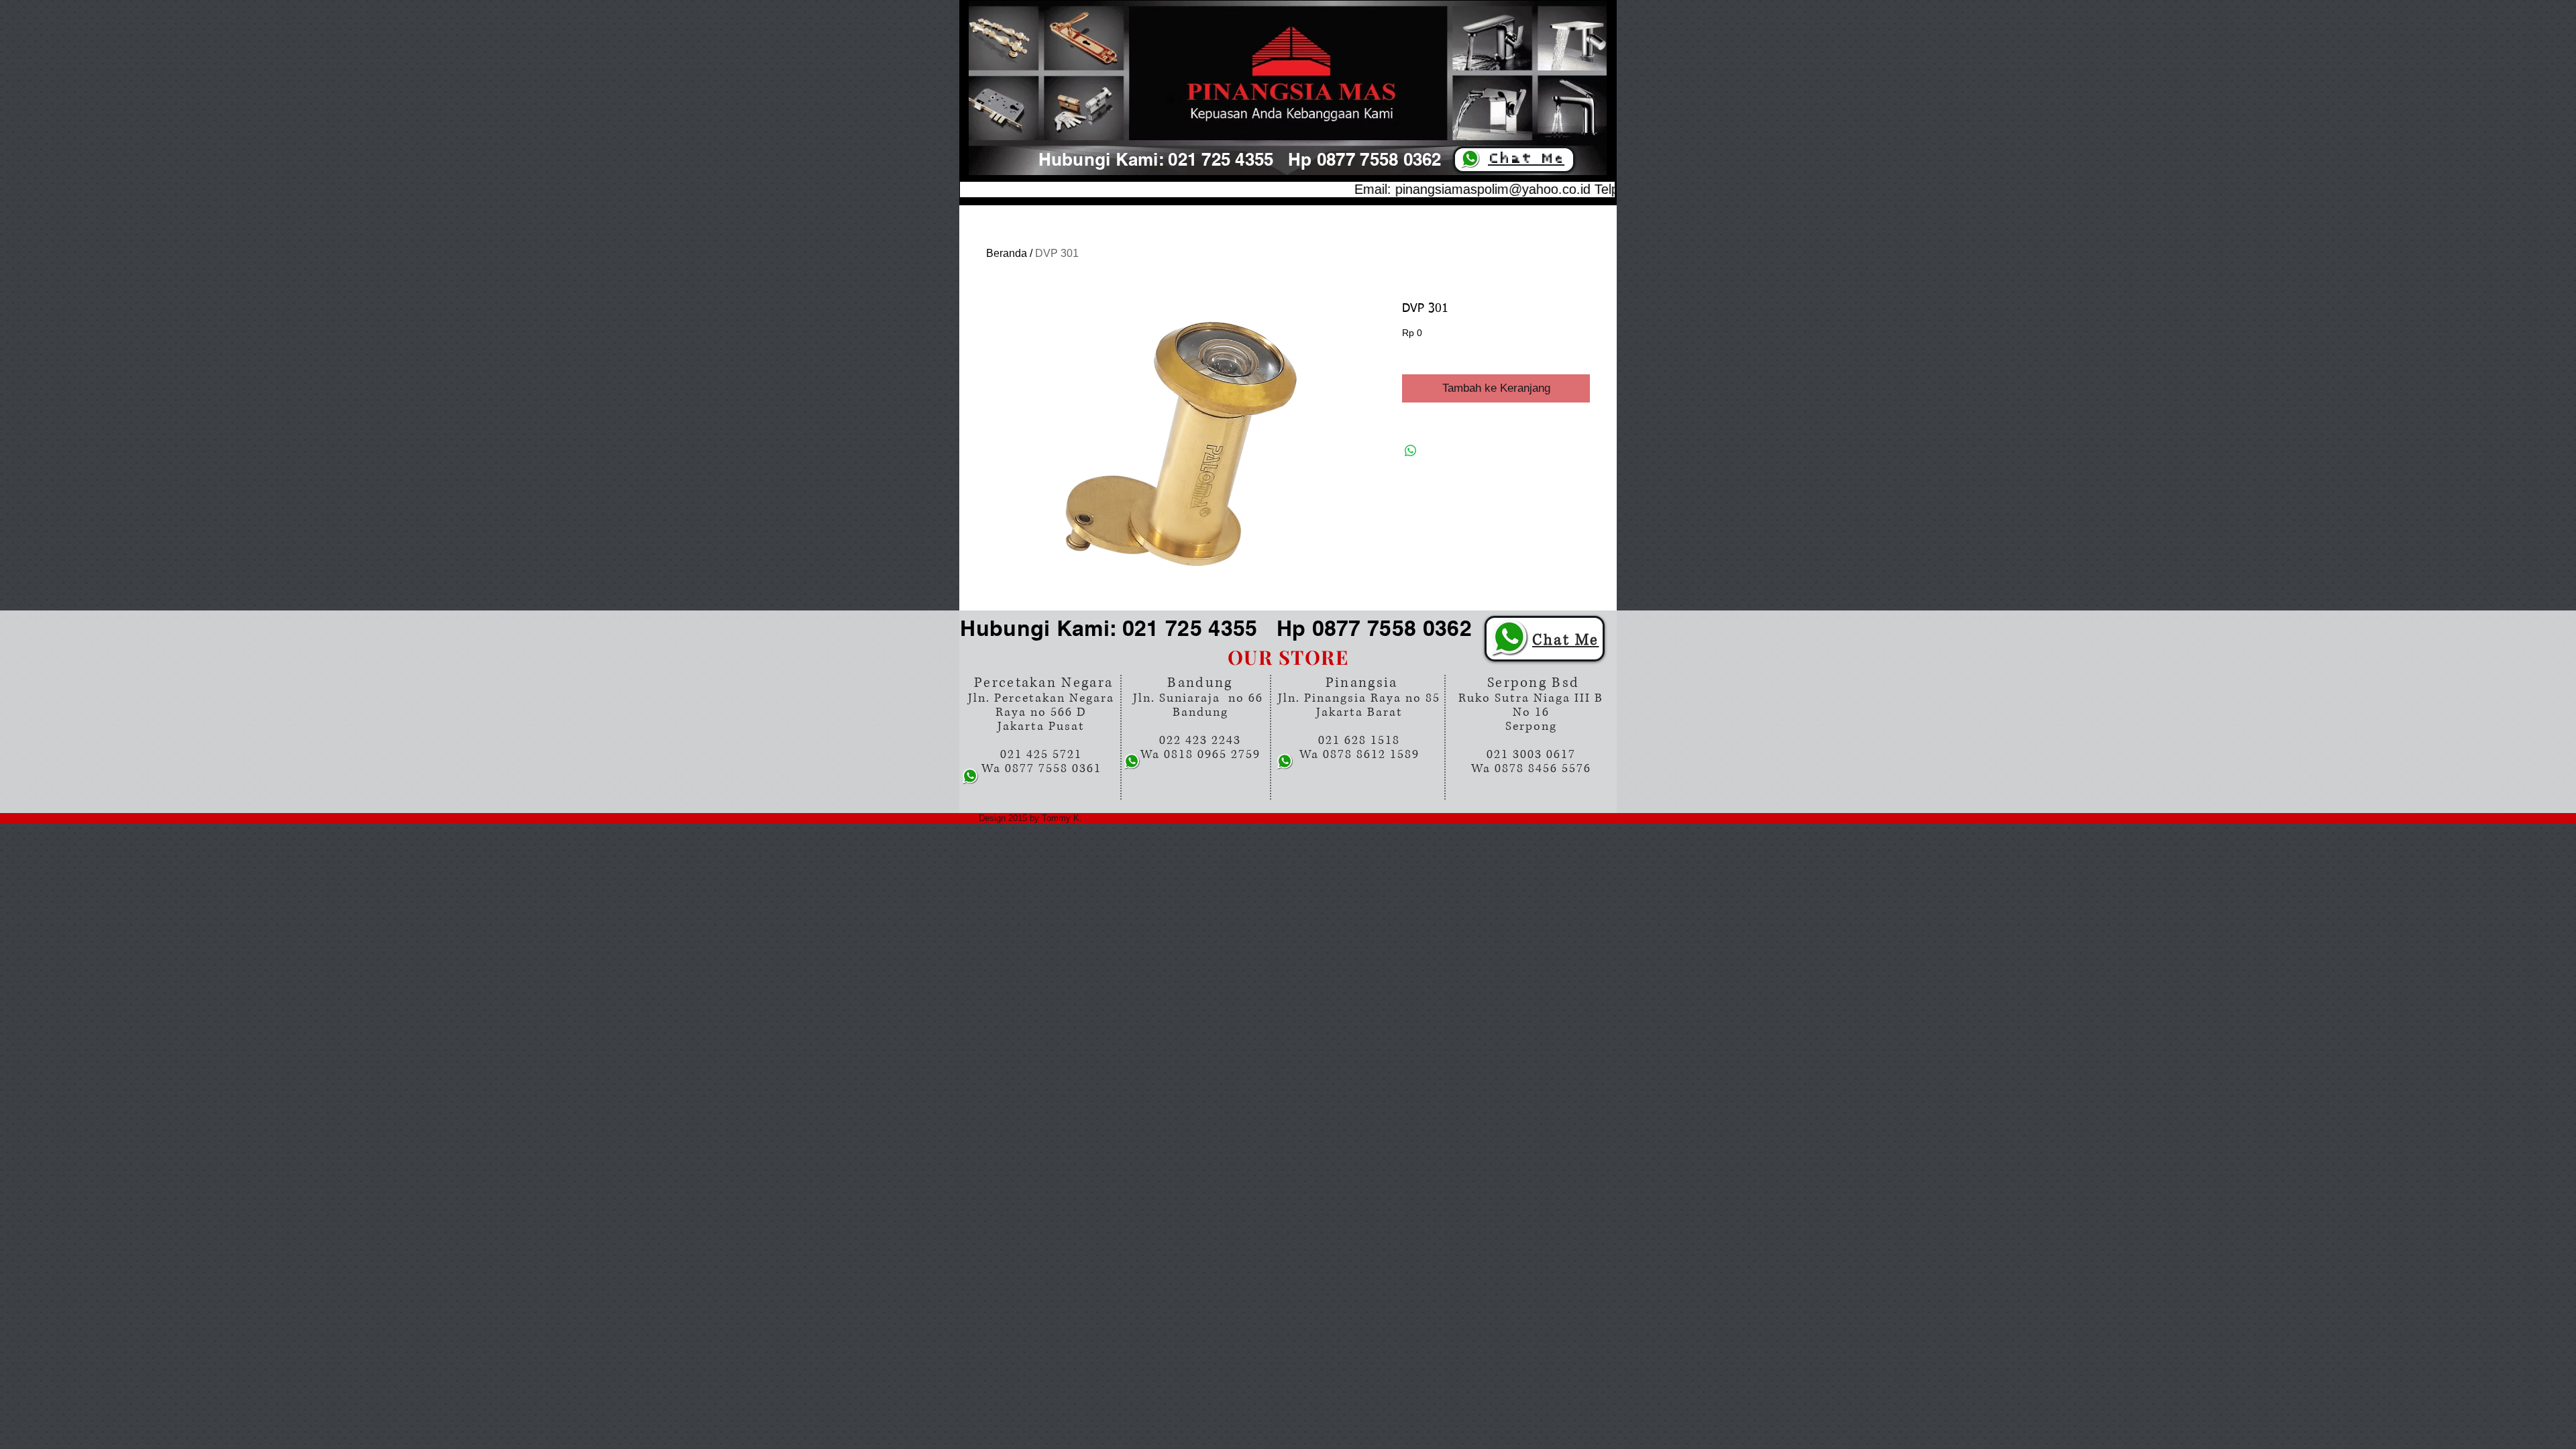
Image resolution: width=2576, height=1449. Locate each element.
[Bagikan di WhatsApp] (1411, 451)
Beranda (1007, 253)
